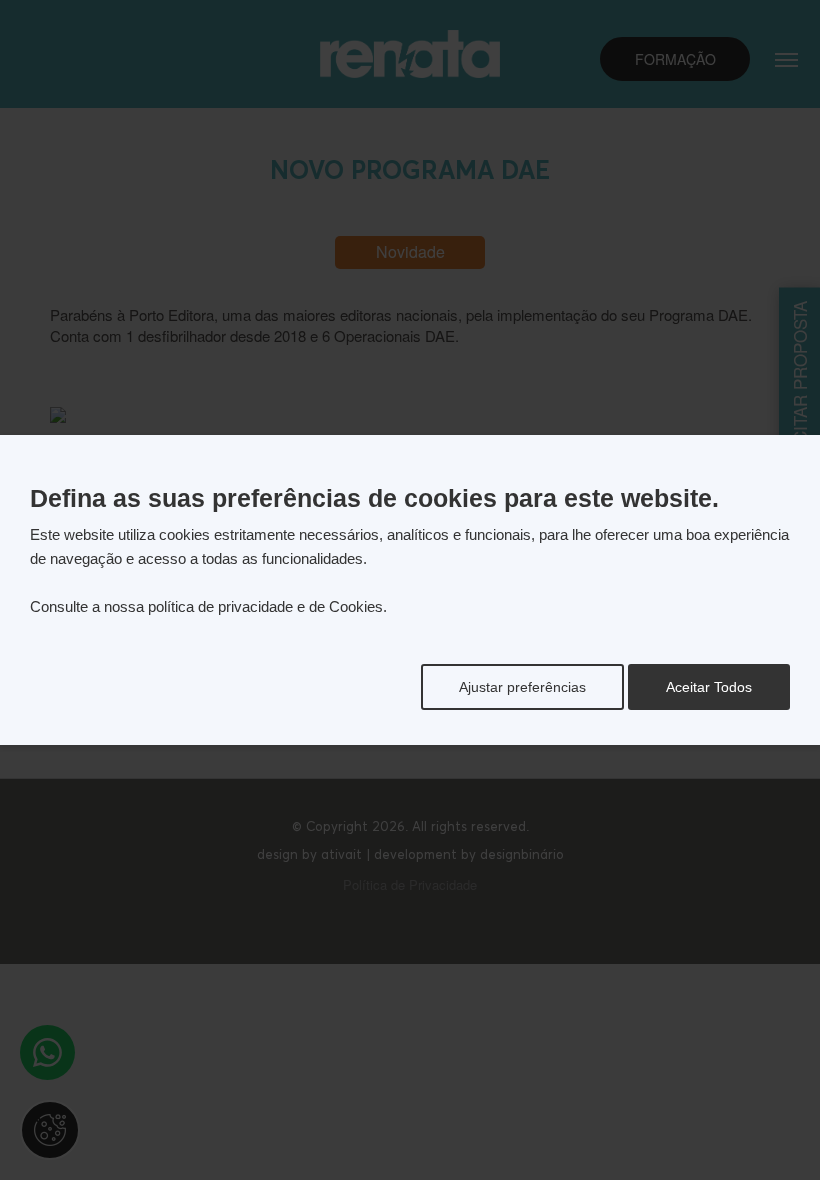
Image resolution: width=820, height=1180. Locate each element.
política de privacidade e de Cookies (265, 606)
